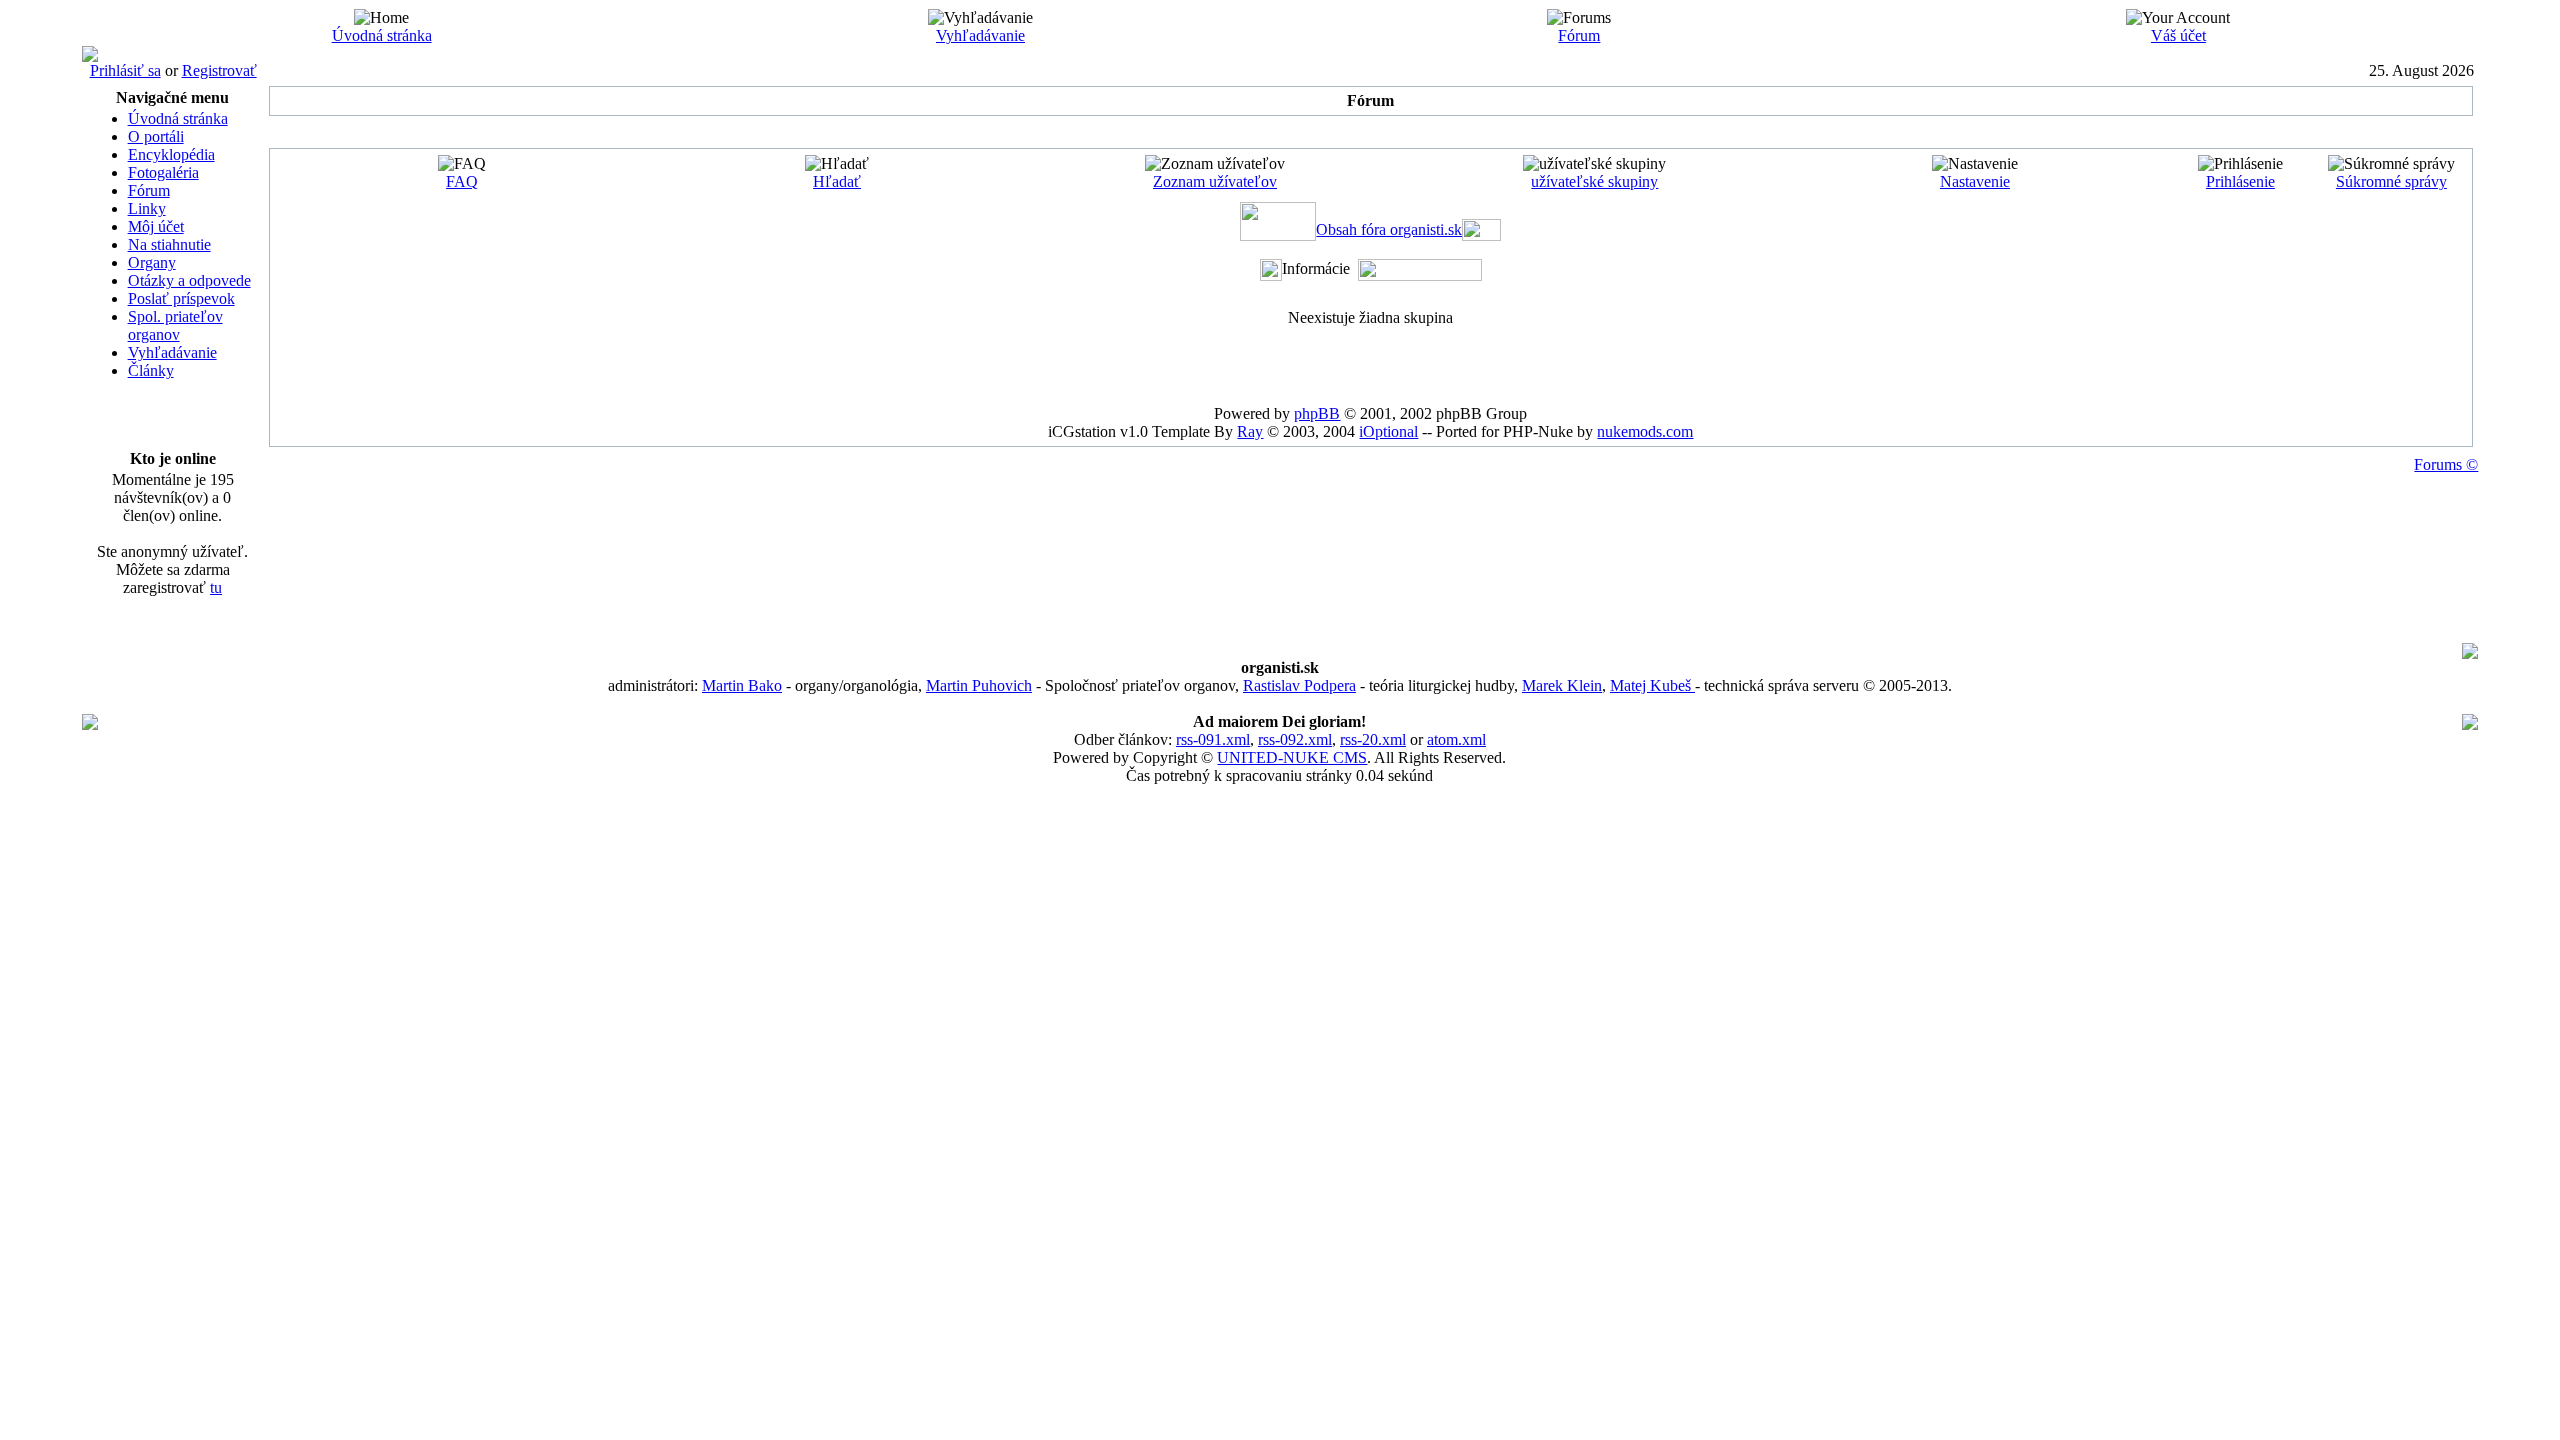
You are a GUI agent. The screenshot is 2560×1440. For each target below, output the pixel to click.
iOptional (1388, 431)
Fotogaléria (163, 172)
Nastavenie (1975, 181)
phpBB (1317, 413)
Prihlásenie (2240, 181)
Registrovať (219, 70)
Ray (1250, 431)
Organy (152, 262)
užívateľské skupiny (1594, 181)
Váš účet (2178, 35)
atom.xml (1456, 739)
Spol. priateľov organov (175, 325)
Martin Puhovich (979, 685)
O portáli (156, 136)
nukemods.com (1645, 431)
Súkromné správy (2391, 181)
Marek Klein (1562, 685)
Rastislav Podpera (1299, 685)
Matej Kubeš (1652, 685)
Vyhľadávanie (980, 35)
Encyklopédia (171, 154)
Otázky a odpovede (189, 280)
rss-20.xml (1373, 739)
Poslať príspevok (181, 298)
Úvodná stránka (382, 35)
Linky (147, 208)
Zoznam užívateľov (1215, 181)
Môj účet (156, 226)
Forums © (2446, 464)
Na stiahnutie (169, 244)
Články (151, 370)
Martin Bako (742, 685)
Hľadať (837, 181)
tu (216, 587)
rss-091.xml (1213, 739)
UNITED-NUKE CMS (1292, 757)
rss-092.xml (1295, 739)
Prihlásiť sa (125, 70)
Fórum (1579, 35)
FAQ (462, 181)
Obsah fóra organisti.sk (1389, 229)
